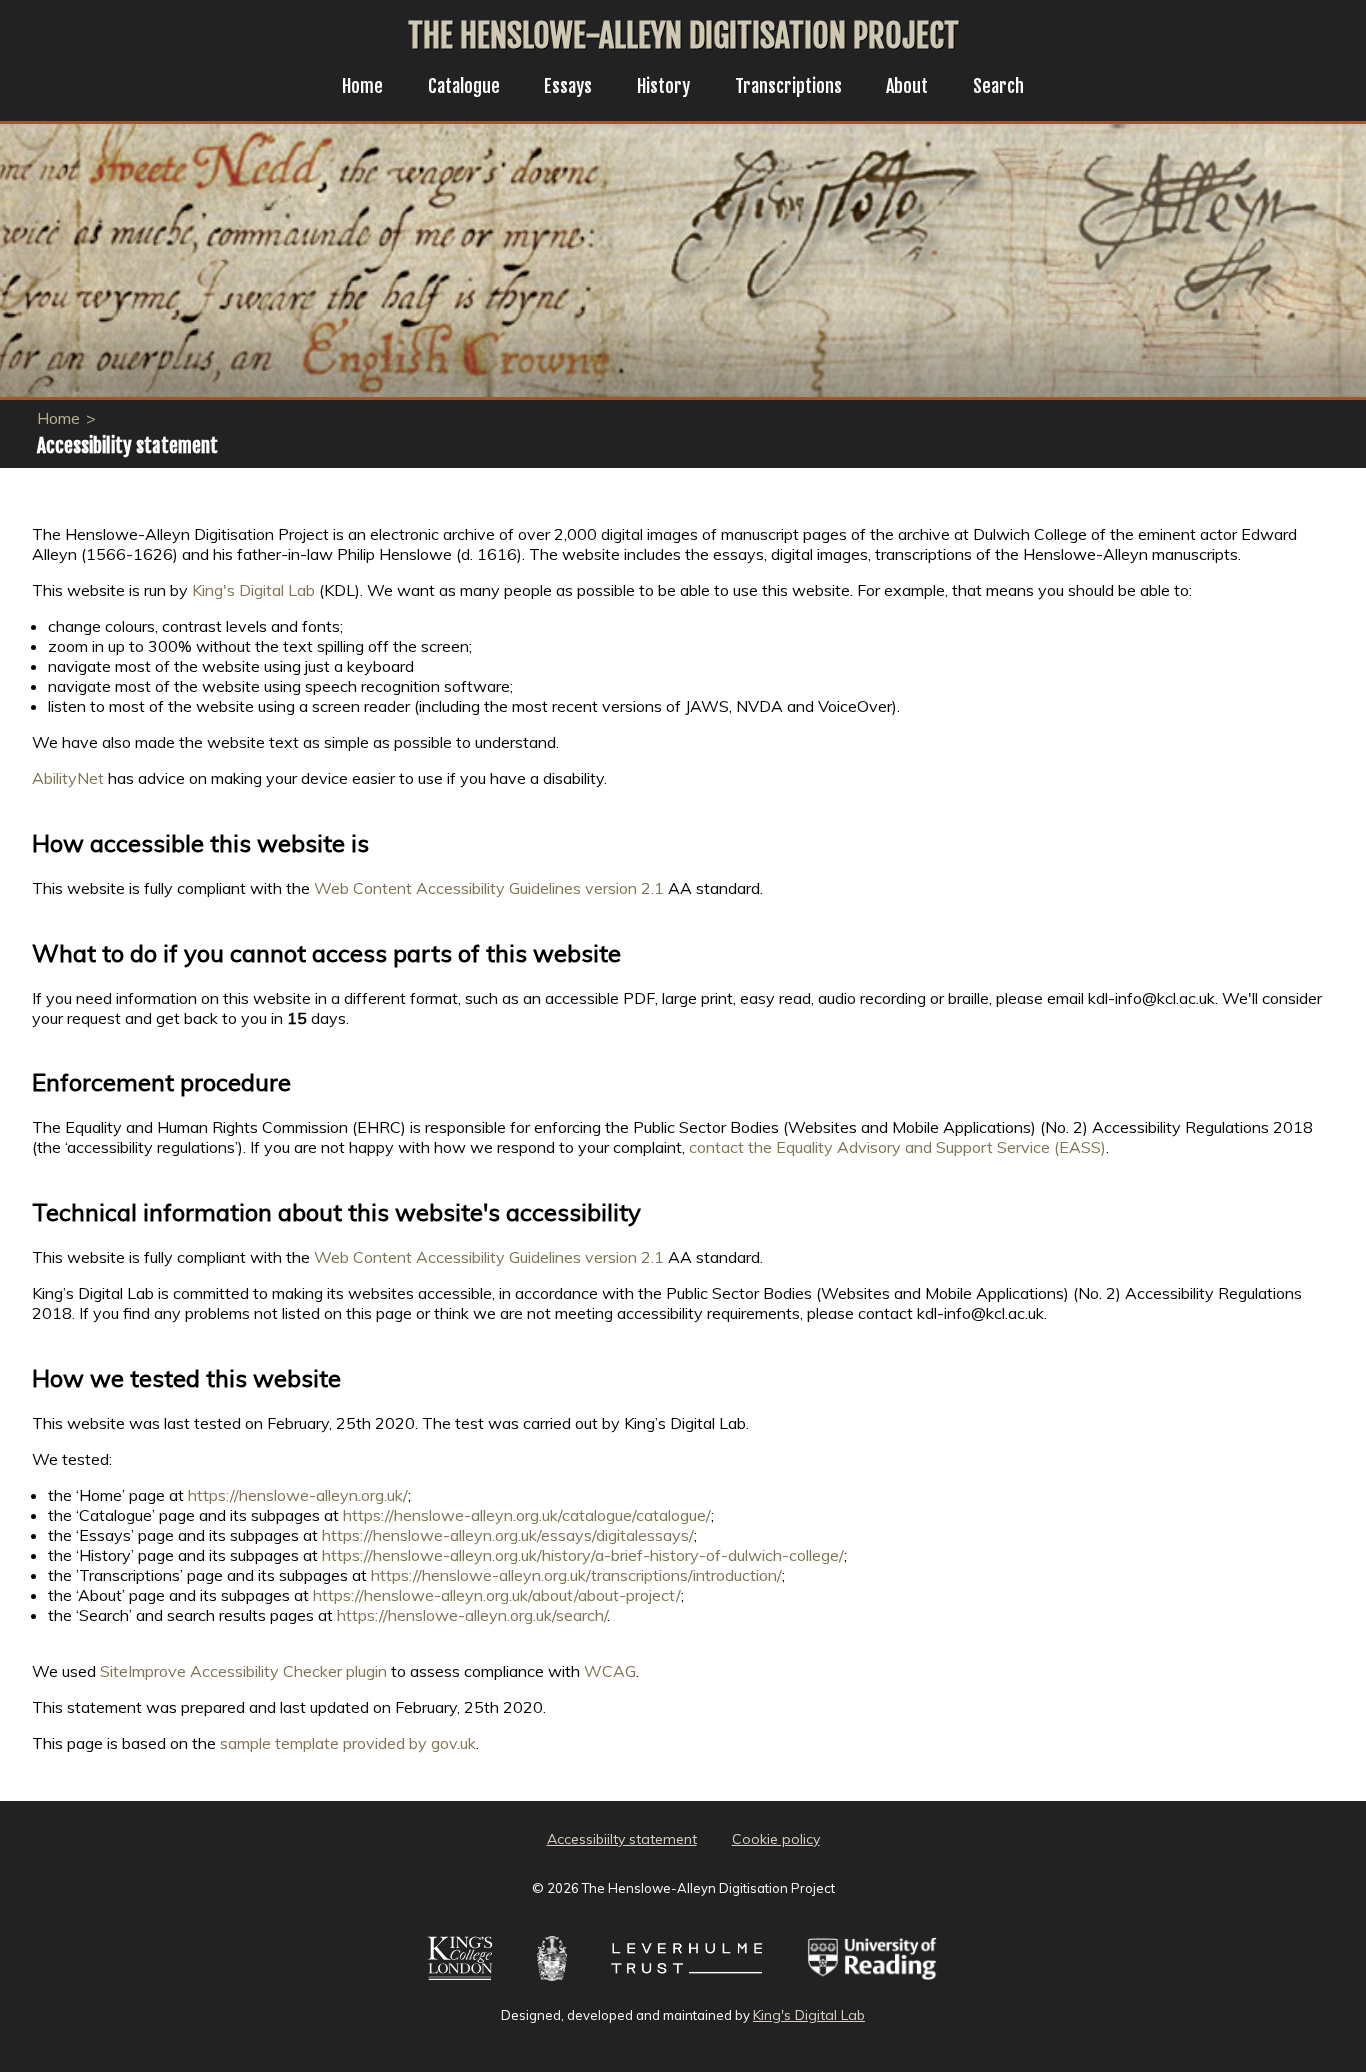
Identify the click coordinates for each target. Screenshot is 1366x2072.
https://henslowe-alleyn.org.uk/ (298, 1495)
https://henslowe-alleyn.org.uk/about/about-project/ (497, 1595)
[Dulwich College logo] (552, 1983)
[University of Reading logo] (873, 1983)
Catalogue (464, 86)
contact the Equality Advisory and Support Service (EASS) (897, 1147)
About (907, 86)
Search (998, 86)
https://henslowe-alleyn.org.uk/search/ (472, 1615)
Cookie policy (776, 1839)
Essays (568, 86)
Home (362, 86)
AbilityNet (68, 778)
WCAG (610, 1671)
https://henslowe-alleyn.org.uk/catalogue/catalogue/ (527, 1515)
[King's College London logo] (459, 1983)
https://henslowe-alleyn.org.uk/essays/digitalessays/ (508, 1535)
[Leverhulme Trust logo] (687, 1983)
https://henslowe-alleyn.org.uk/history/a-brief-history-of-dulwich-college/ (583, 1555)
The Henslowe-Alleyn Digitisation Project (683, 36)
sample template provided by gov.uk (348, 1743)
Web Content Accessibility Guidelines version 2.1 (489, 888)
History (663, 86)
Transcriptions (788, 86)
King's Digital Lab (253, 590)
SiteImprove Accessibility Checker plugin (243, 1671)
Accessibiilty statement (622, 1839)
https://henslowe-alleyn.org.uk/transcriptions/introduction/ (576, 1575)
